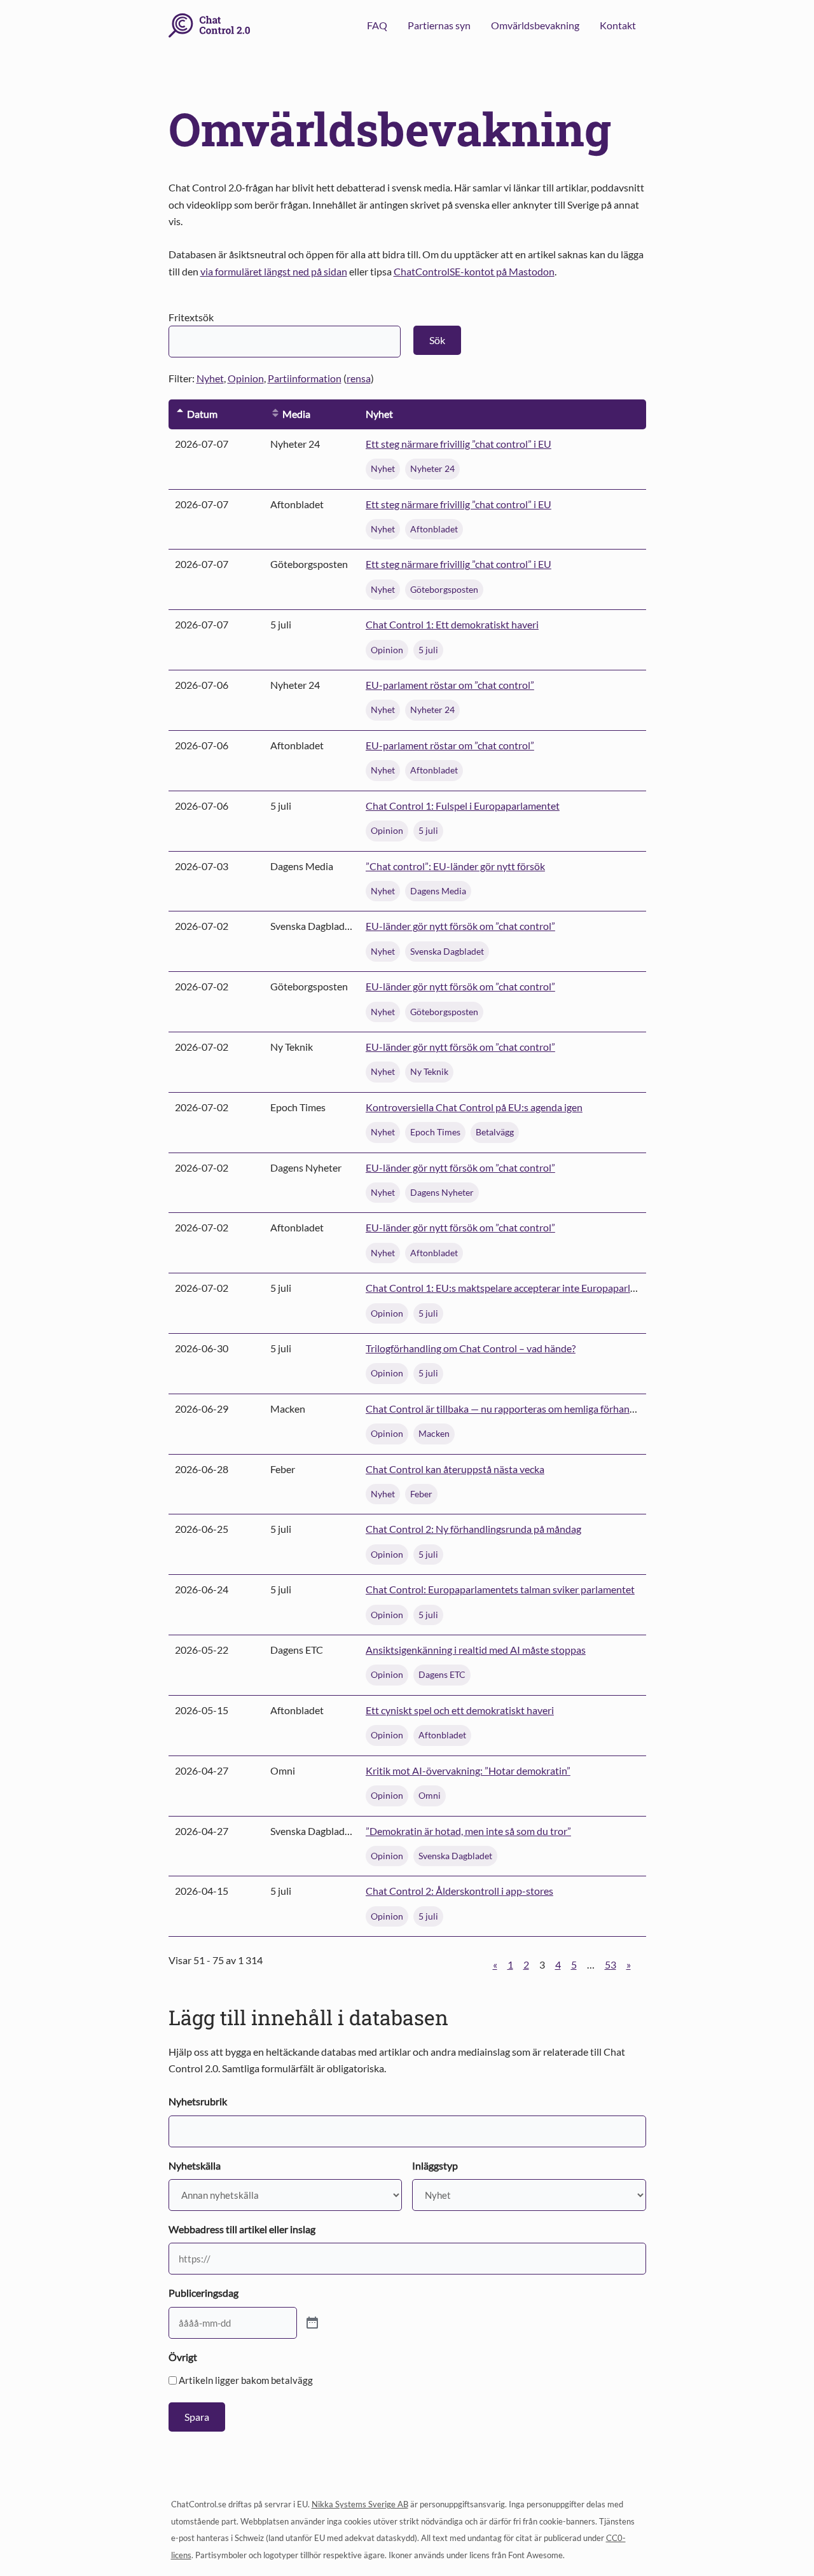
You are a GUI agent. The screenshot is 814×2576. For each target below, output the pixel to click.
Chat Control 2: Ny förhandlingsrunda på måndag (473, 1529)
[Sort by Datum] (180, 414)
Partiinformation (305, 378)
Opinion (246, 378)
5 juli (428, 650)
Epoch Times (435, 1132)
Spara (197, 2417)
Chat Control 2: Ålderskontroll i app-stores (459, 1891)
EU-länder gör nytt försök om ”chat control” (460, 926)
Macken (434, 1433)
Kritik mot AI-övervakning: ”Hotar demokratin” (468, 1770)
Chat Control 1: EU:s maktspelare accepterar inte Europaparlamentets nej (526, 1288)
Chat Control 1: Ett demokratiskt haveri (452, 624)
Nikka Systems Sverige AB (360, 2504)
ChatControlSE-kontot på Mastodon (474, 271)
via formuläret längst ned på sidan (274, 271)
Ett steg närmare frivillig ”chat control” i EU (459, 444)
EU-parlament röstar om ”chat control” (450, 685)
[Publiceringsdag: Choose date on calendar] (312, 2323)
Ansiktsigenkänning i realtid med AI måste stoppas (476, 1650)
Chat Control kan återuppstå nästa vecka (455, 1469)
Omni (430, 1795)
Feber (421, 1494)
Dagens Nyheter (442, 1192)
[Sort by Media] (275, 414)
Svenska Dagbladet (447, 951)
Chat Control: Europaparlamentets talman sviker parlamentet (500, 1589)
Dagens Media (438, 891)
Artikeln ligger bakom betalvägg (246, 2380)
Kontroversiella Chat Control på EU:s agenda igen (474, 1107)
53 (610, 1964)
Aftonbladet (434, 529)
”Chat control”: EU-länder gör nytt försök (455, 866)
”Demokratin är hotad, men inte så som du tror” (468, 1831)
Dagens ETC (442, 1674)
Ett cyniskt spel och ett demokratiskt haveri (460, 1710)
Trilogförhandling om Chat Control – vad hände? (471, 1348)
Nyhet (210, 378)
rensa (359, 378)
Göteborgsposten (444, 589)
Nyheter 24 (432, 468)
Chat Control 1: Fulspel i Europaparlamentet (463, 806)
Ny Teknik (429, 1071)
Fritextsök (191, 317)
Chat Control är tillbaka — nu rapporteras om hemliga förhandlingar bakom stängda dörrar (562, 1409)
